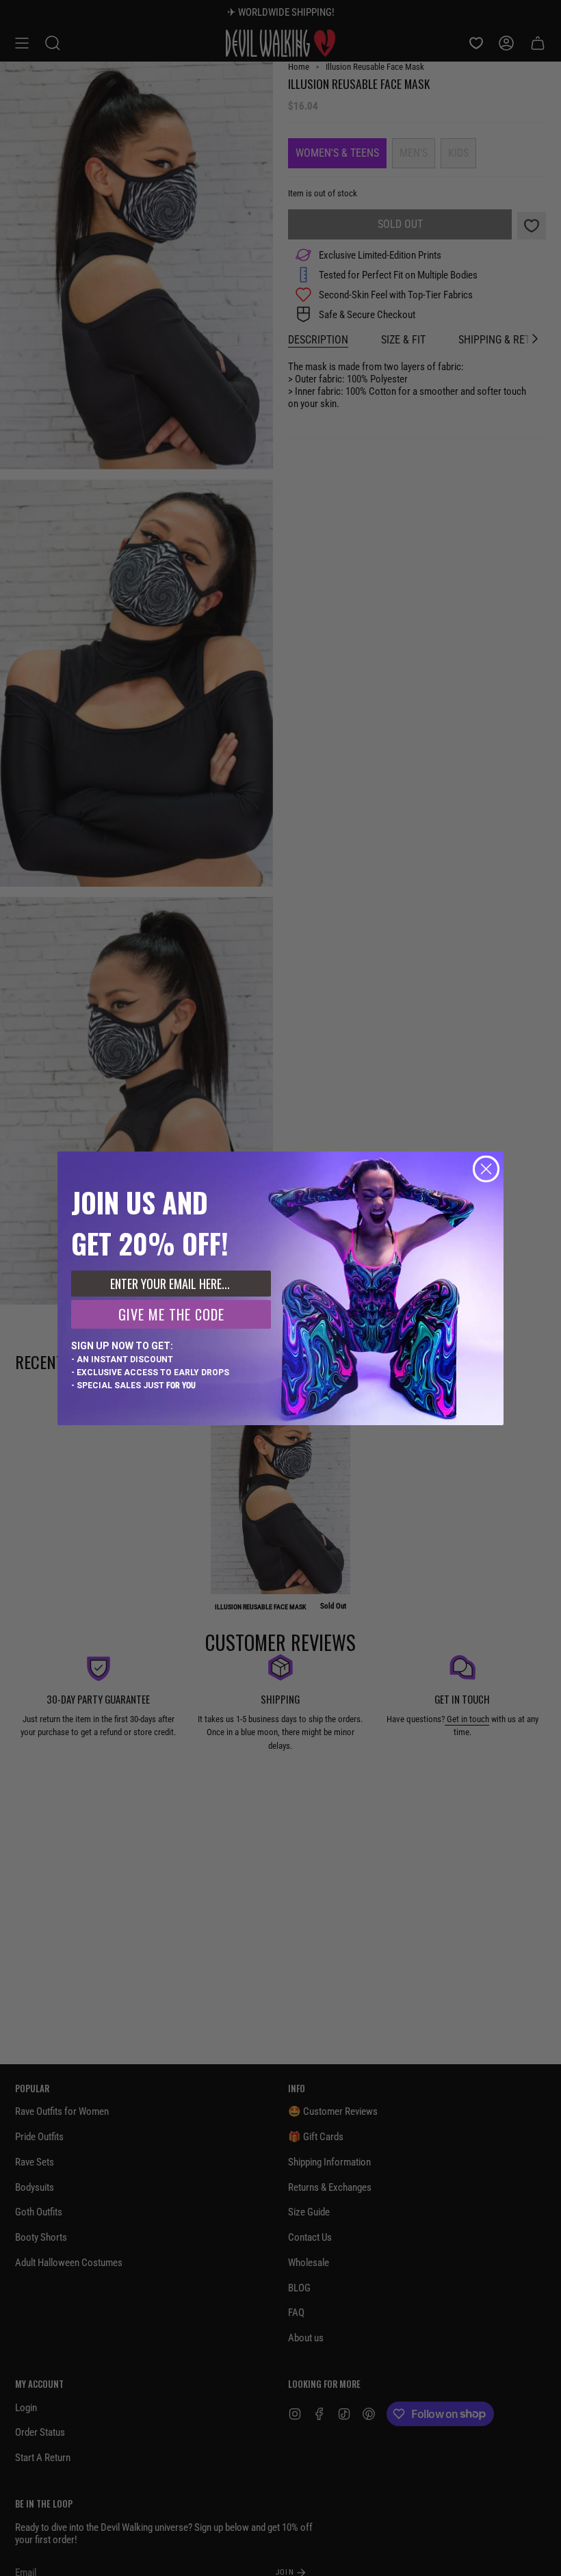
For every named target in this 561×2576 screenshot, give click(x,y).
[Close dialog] (486, 1169)
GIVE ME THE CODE (171, 1314)
